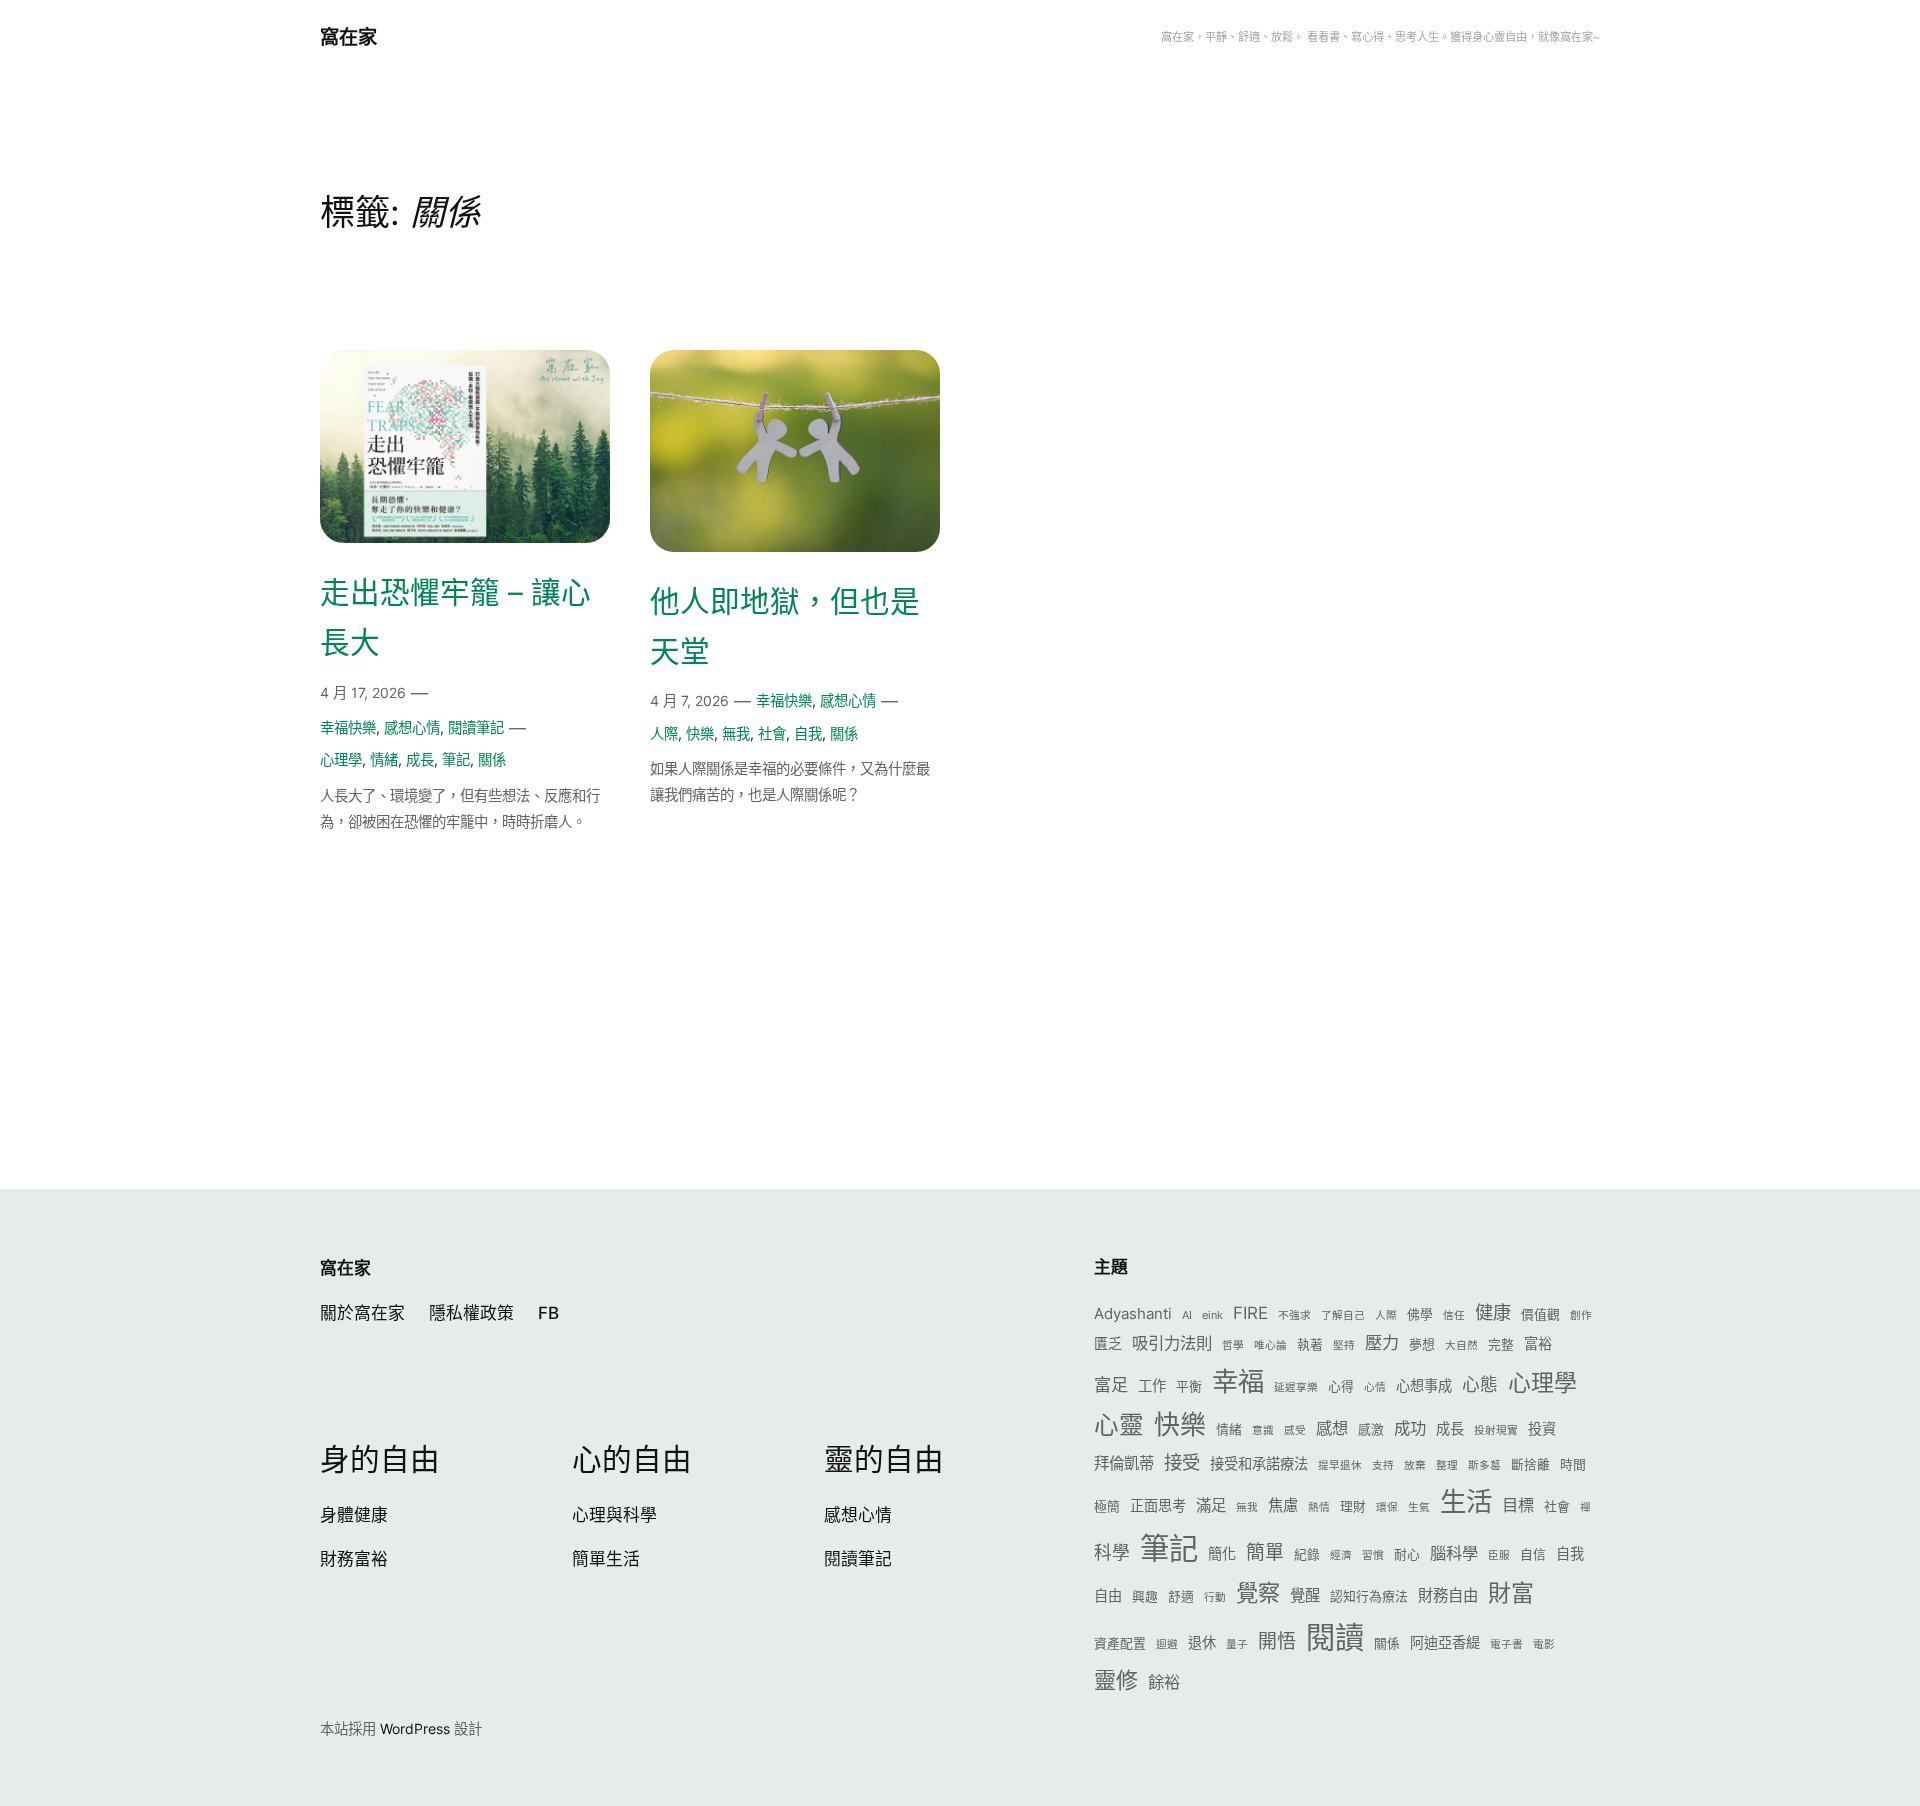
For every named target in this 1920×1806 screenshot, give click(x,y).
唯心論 (1270, 1345)
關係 (492, 759)
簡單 (1265, 1552)
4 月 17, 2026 (363, 692)
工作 (1152, 1385)
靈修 (1116, 1680)
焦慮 (1283, 1505)
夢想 (1422, 1344)
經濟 (1341, 1555)
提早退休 (1340, 1465)
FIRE (1250, 1312)
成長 (420, 759)
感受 (1295, 1430)
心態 (1480, 1384)
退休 (1202, 1642)
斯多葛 (1484, 1465)
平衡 (1189, 1386)
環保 (1387, 1507)
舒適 (1181, 1596)
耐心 (1407, 1554)
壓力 (1382, 1342)
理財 (1353, 1506)
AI (1187, 1315)
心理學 (341, 759)
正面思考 (1158, 1505)
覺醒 (1305, 1595)
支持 (1383, 1465)
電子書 (1506, 1644)
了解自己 (1343, 1315)
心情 (1375, 1387)
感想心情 (412, 727)
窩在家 (348, 37)
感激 (1371, 1429)
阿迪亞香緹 (1445, 1642)
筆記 (456, 759)
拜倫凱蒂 (1124, 1463)
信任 (1454, 1315)
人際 (664, 733)
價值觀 (1540, 1314)
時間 (1573, 1464)
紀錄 (1307, 1554)
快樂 (700, 733)
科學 (1112, 1552)
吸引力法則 (1172, 1343)
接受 (1182, 1462)
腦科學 (1454, 1553)
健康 (1493, 1312)
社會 (772, 733)
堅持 (1344, 1345)
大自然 (1461, 1345)
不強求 (1294, 1315)
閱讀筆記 (476, 727)
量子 (1237, 1644)
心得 (1341, 1386)
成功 (1410, 1428)
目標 (1518, 1505)
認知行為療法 (1369, 1596)
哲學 (1233, 1345)
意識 (1263, 1430)
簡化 (1222, 1553)
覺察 (1258, 1592)
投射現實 (1496, 1430)
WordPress (415, 1728)
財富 (1511, 1593)
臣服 (1499, 1555)
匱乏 (1108, 1343)
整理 (1447, 1465)
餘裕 (1164, 1682)
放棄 (1415, 1465)
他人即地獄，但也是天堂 (785, 626)
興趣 (1145, 1596)
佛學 (1420, 1314)
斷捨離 (1530, 1464)
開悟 (1277, 1641)
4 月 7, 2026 (689, 700)
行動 (1215, 1597)
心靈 (1119, 1425)
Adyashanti (1133, 1313)
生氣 (1419, 1507)
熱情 (1319, 1507)
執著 (1310, 1344)
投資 (1542, 1428)
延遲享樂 (1296, 1387)
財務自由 (1448, 1595)
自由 (1108, 1595)
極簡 (1107, 1506)
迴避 (1167, 1644)
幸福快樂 (348, 727)
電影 (1544, 1644)
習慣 (1373, 1555)
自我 (808, 733)
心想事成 (1424, 1385)
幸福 (1238, 1381)
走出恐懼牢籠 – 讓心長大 (455, 617)
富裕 (1538, 1343)
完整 (1501, 1344)
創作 (1581, 1315)
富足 (1111, 1384)
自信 (1533, 1554)
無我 (736, 733)
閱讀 (1335, 1637)
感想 (1332, 1428)
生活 (1466, 1501)
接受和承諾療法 (1259, 1463)
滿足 (1211, 1505)
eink (1212, 1315)
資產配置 (1120, 1643)
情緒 (384, 759)
